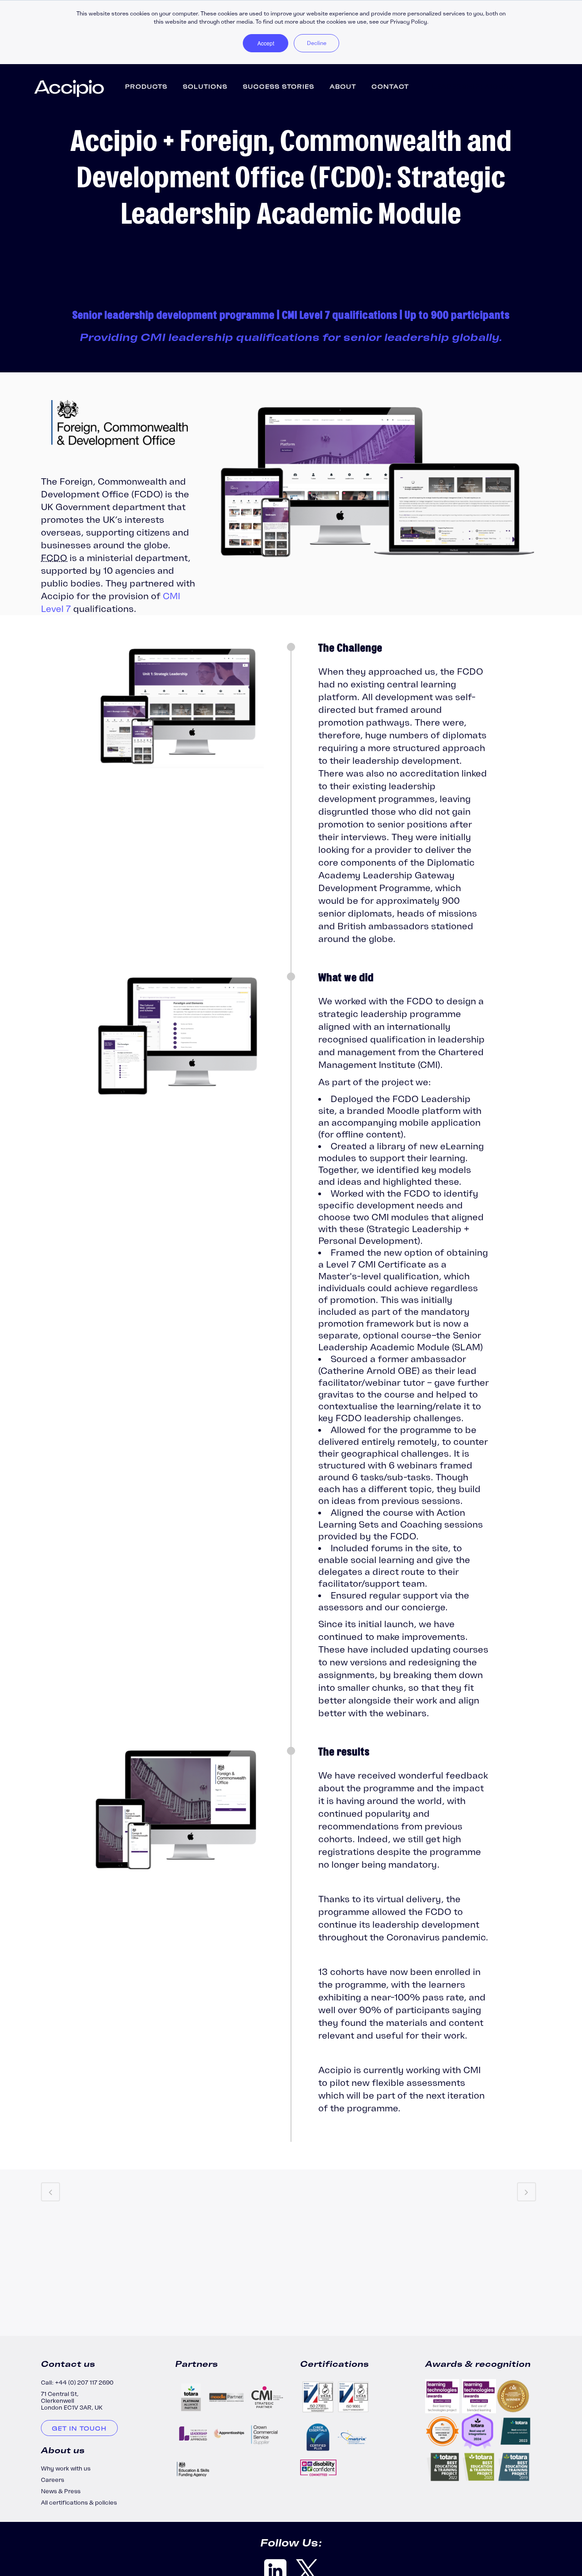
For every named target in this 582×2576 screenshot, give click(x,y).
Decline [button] (317, 43)
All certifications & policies (79, 2503)
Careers (53, 2480)
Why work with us (66, 2468)
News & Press (61, 2491)
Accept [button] (266, 43)
